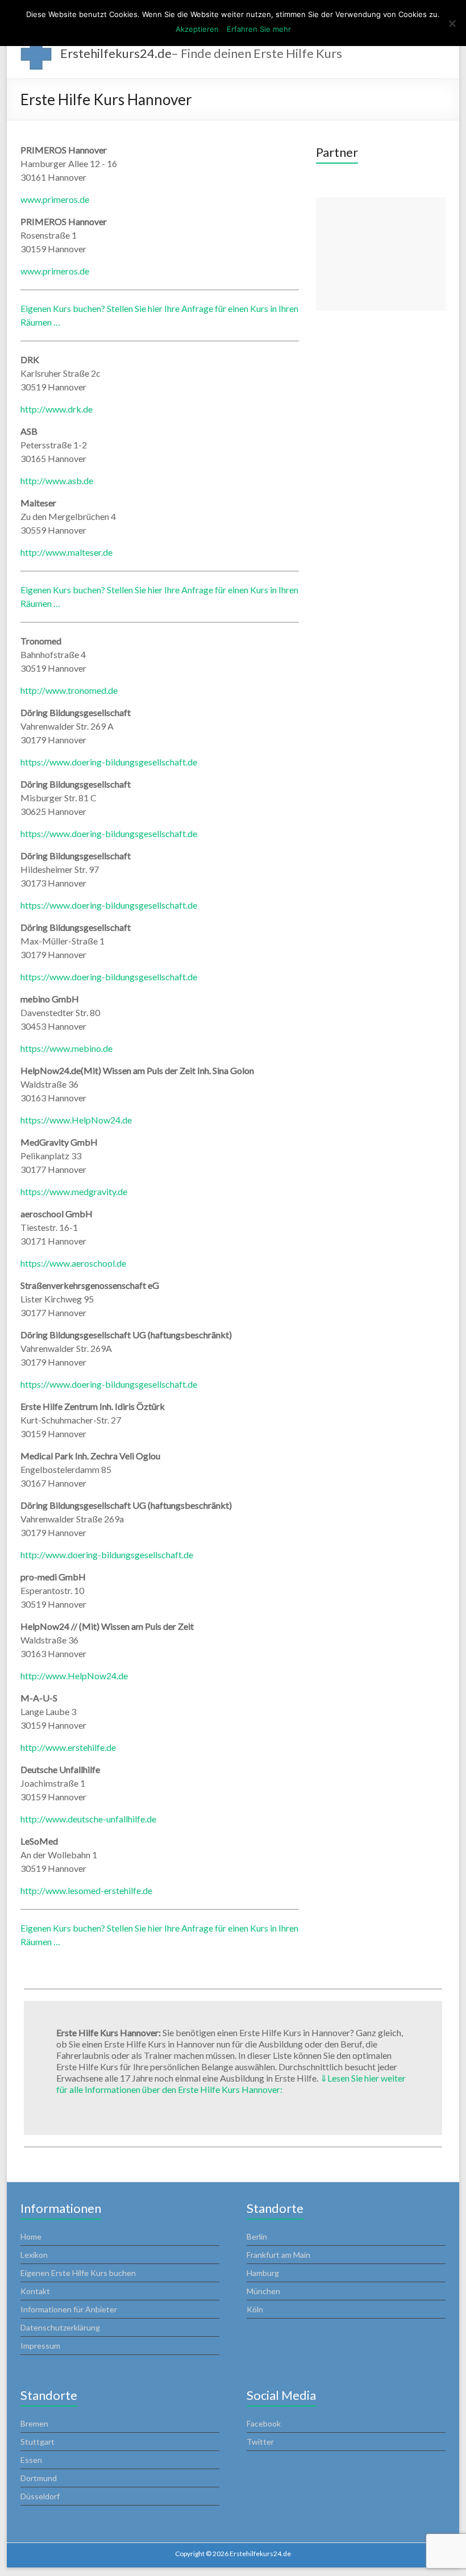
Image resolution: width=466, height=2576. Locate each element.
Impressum (40, 2346)
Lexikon (34, 2255)
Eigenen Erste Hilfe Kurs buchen (78, 2273)
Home (31, 2236)
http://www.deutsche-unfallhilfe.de (88, 1819)
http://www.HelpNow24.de (74, 1676)
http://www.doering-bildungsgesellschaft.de (107, 1555)
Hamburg (263, 2273)
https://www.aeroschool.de (73, 1263)
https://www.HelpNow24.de (76, 1120)
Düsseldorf (40, 2496)
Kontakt (35, 2291)
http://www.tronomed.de (69, 690)
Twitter (260, 2442)
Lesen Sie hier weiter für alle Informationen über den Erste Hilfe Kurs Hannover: (231, 2084)
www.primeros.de (55, 199)
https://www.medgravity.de (74, 1191)
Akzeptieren (197, 29)
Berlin (257, 2236)
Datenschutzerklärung (60, 2327)
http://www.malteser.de (66, 552)
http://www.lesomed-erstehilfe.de (86, 1890)
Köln (255, 2309)
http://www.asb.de (57, 480)
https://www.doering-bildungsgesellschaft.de (109, 762)
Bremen (34, 2423)
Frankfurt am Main (278, 2255)
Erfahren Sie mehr (259, 29)
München (263, 2291)
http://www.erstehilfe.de (68, 1747)
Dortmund (39, 2478)
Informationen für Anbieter (69, 2309)
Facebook (264, 2423)
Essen (31, 2460)
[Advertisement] (381, 254)
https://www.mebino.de (66, 1048)
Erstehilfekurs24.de (116, 53)
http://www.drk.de (57, 409)
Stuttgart (38, 2442)
